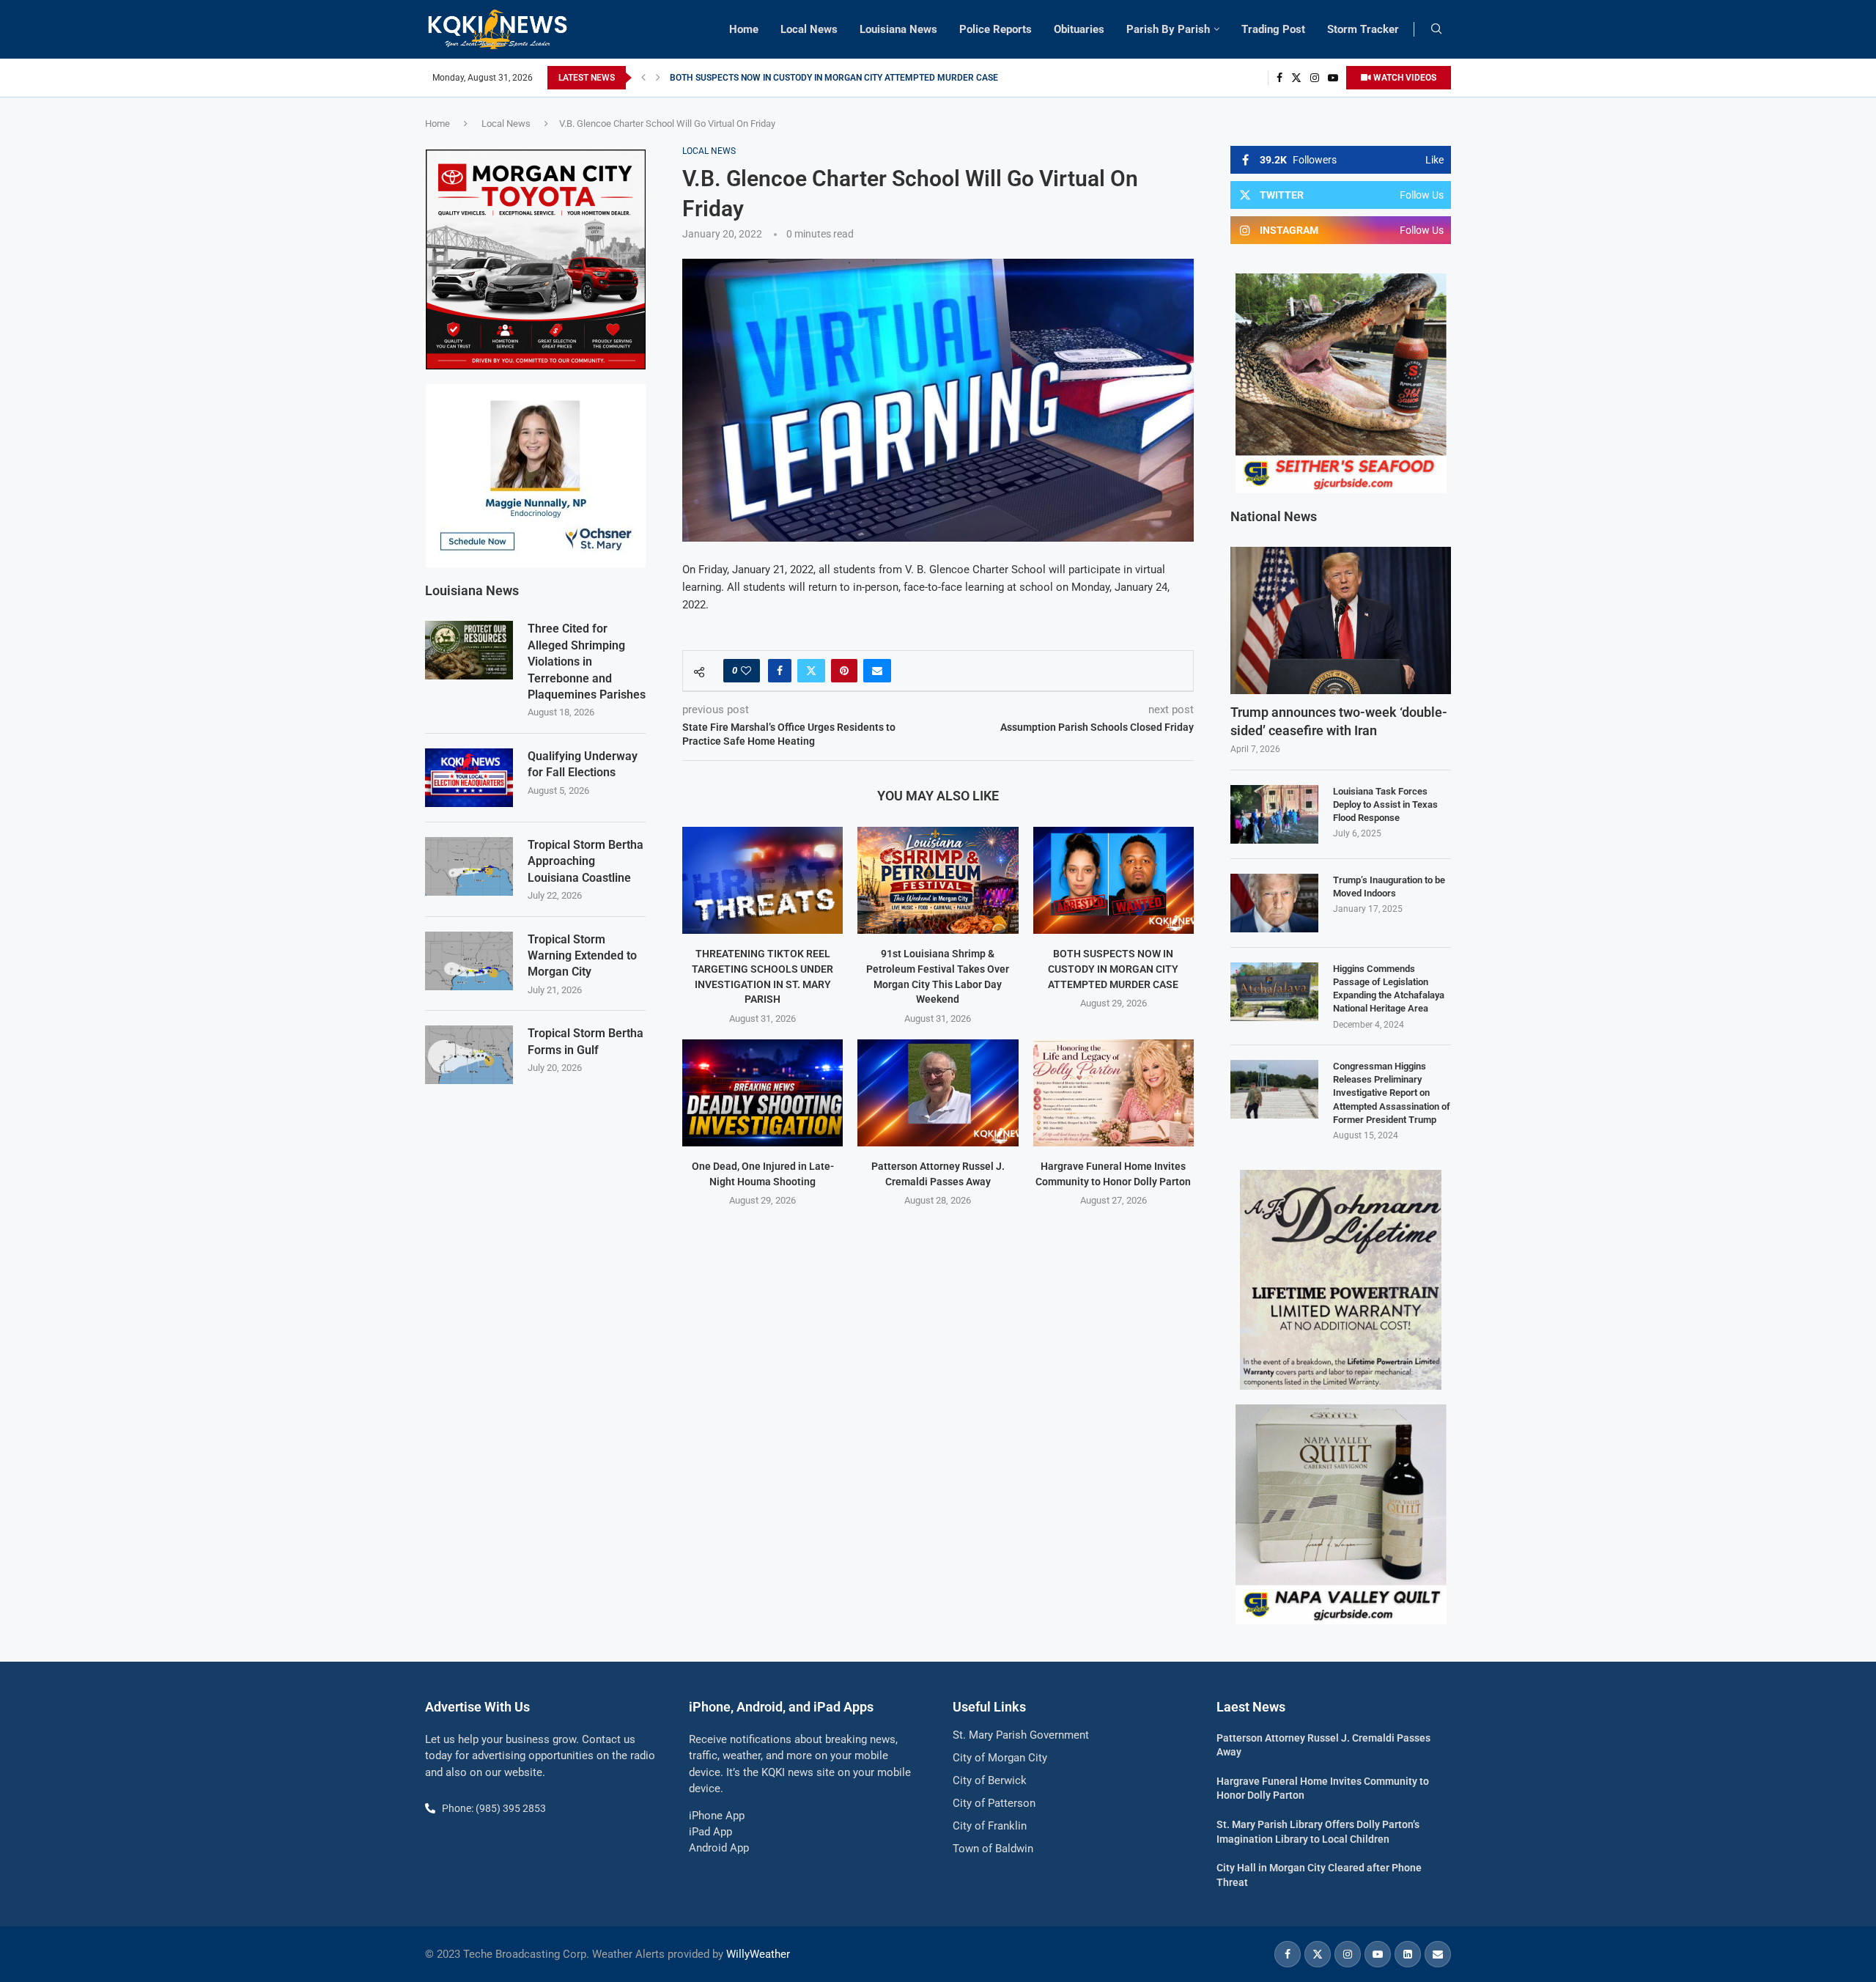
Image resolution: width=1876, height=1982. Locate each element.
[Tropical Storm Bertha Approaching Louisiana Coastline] (469, 866)
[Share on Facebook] (780, 671)
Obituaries (1079, 29)
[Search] (1436, 29)
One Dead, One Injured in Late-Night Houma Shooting (773, 78)
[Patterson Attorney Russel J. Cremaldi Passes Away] (938, 1093)
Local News (809, 29)
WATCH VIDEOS (1404, 78)
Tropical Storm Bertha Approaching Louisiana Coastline (586, 861)
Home (744, 29)
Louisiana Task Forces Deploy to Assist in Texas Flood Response (1385, 804)
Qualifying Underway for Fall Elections (583, 764)
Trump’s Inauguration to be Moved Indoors (1389, 887)
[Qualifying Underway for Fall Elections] (469, 778)
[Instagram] (1315, 78)
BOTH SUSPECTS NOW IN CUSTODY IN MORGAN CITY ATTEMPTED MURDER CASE (1113, 969)
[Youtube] (1333, 78)
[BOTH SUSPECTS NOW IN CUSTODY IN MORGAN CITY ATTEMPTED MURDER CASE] (1114, 880)
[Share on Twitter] (811, 671)
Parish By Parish (1168, 29)
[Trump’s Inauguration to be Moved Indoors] (1274, 903)
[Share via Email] (877, 671)
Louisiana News (898, 29)
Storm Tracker (1363, 29)
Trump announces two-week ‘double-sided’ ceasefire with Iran (1339, 721)
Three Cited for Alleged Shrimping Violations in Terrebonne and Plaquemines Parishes (587, 662)
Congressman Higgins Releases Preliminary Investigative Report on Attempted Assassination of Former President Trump (1392, 1093)
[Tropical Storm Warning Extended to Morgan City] (469, 961)
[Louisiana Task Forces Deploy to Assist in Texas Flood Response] (1274, 814)
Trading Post (1273, 29)
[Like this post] (746, 671)
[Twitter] (1296, 78)
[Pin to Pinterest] (844, 671)
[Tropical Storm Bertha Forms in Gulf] (469, 1055)
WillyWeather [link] (758, 1954)
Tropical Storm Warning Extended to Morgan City (582, 956)
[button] (643, 78)
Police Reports (996, 29)
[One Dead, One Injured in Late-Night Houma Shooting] (762, 1093)
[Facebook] (1279, 78)
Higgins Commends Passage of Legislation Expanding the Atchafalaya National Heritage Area (1389, 989)
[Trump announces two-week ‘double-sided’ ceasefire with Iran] (1341, 620)
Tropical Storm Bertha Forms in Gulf (586, 1041)
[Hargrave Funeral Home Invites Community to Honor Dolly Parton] (1114, 1093)
